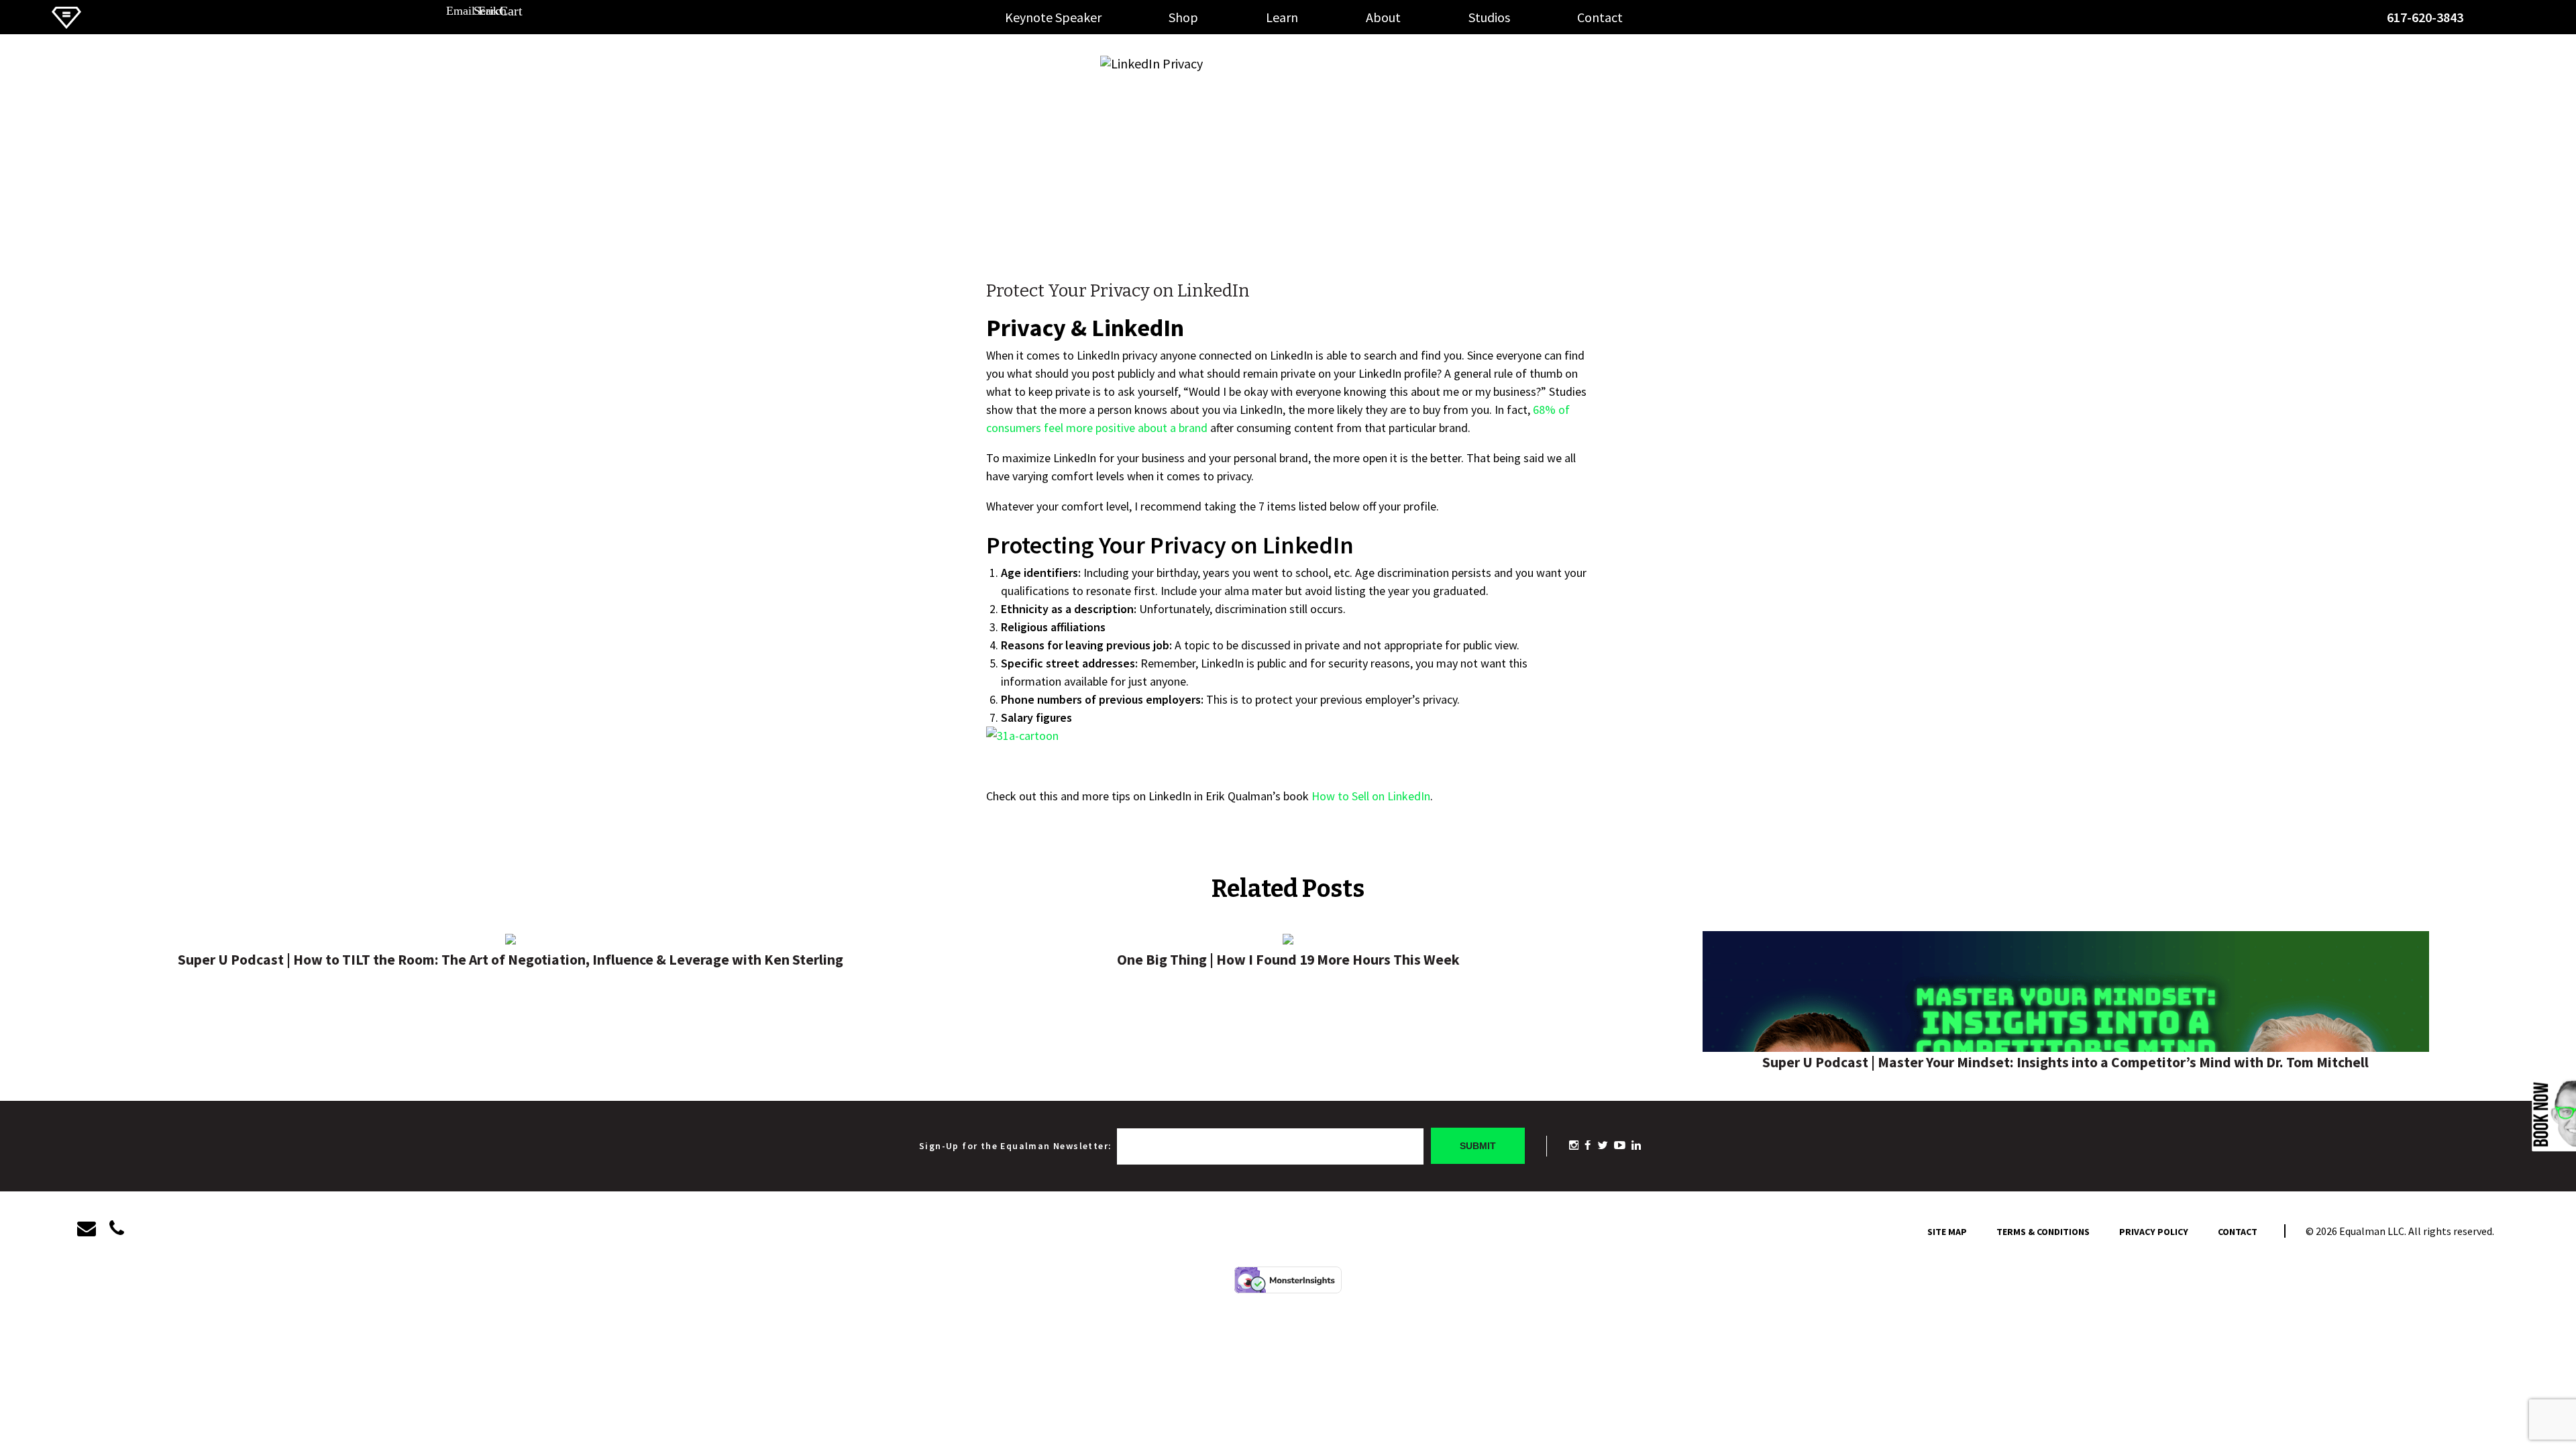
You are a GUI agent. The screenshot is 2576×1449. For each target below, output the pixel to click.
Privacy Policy (2154, 1232)
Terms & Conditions (2043, 1232)
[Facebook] (1588, 1145)
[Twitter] (1603, 1145)
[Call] (117, 1229)
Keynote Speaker (1053, 17)
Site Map (1947, 1232)
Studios (1489, 17)
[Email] (93, 1229)
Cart (2544, 21)
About (1383, 17)
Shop (1183, 17)
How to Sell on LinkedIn (1371, 796)
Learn (1282, 17)
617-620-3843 (2425, 17)
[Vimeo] (1574, 1145)
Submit (1478, 1146)
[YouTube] (1620, 1145)
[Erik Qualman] (66, 24)
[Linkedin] (1636, 1145)
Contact (1600, 17)
